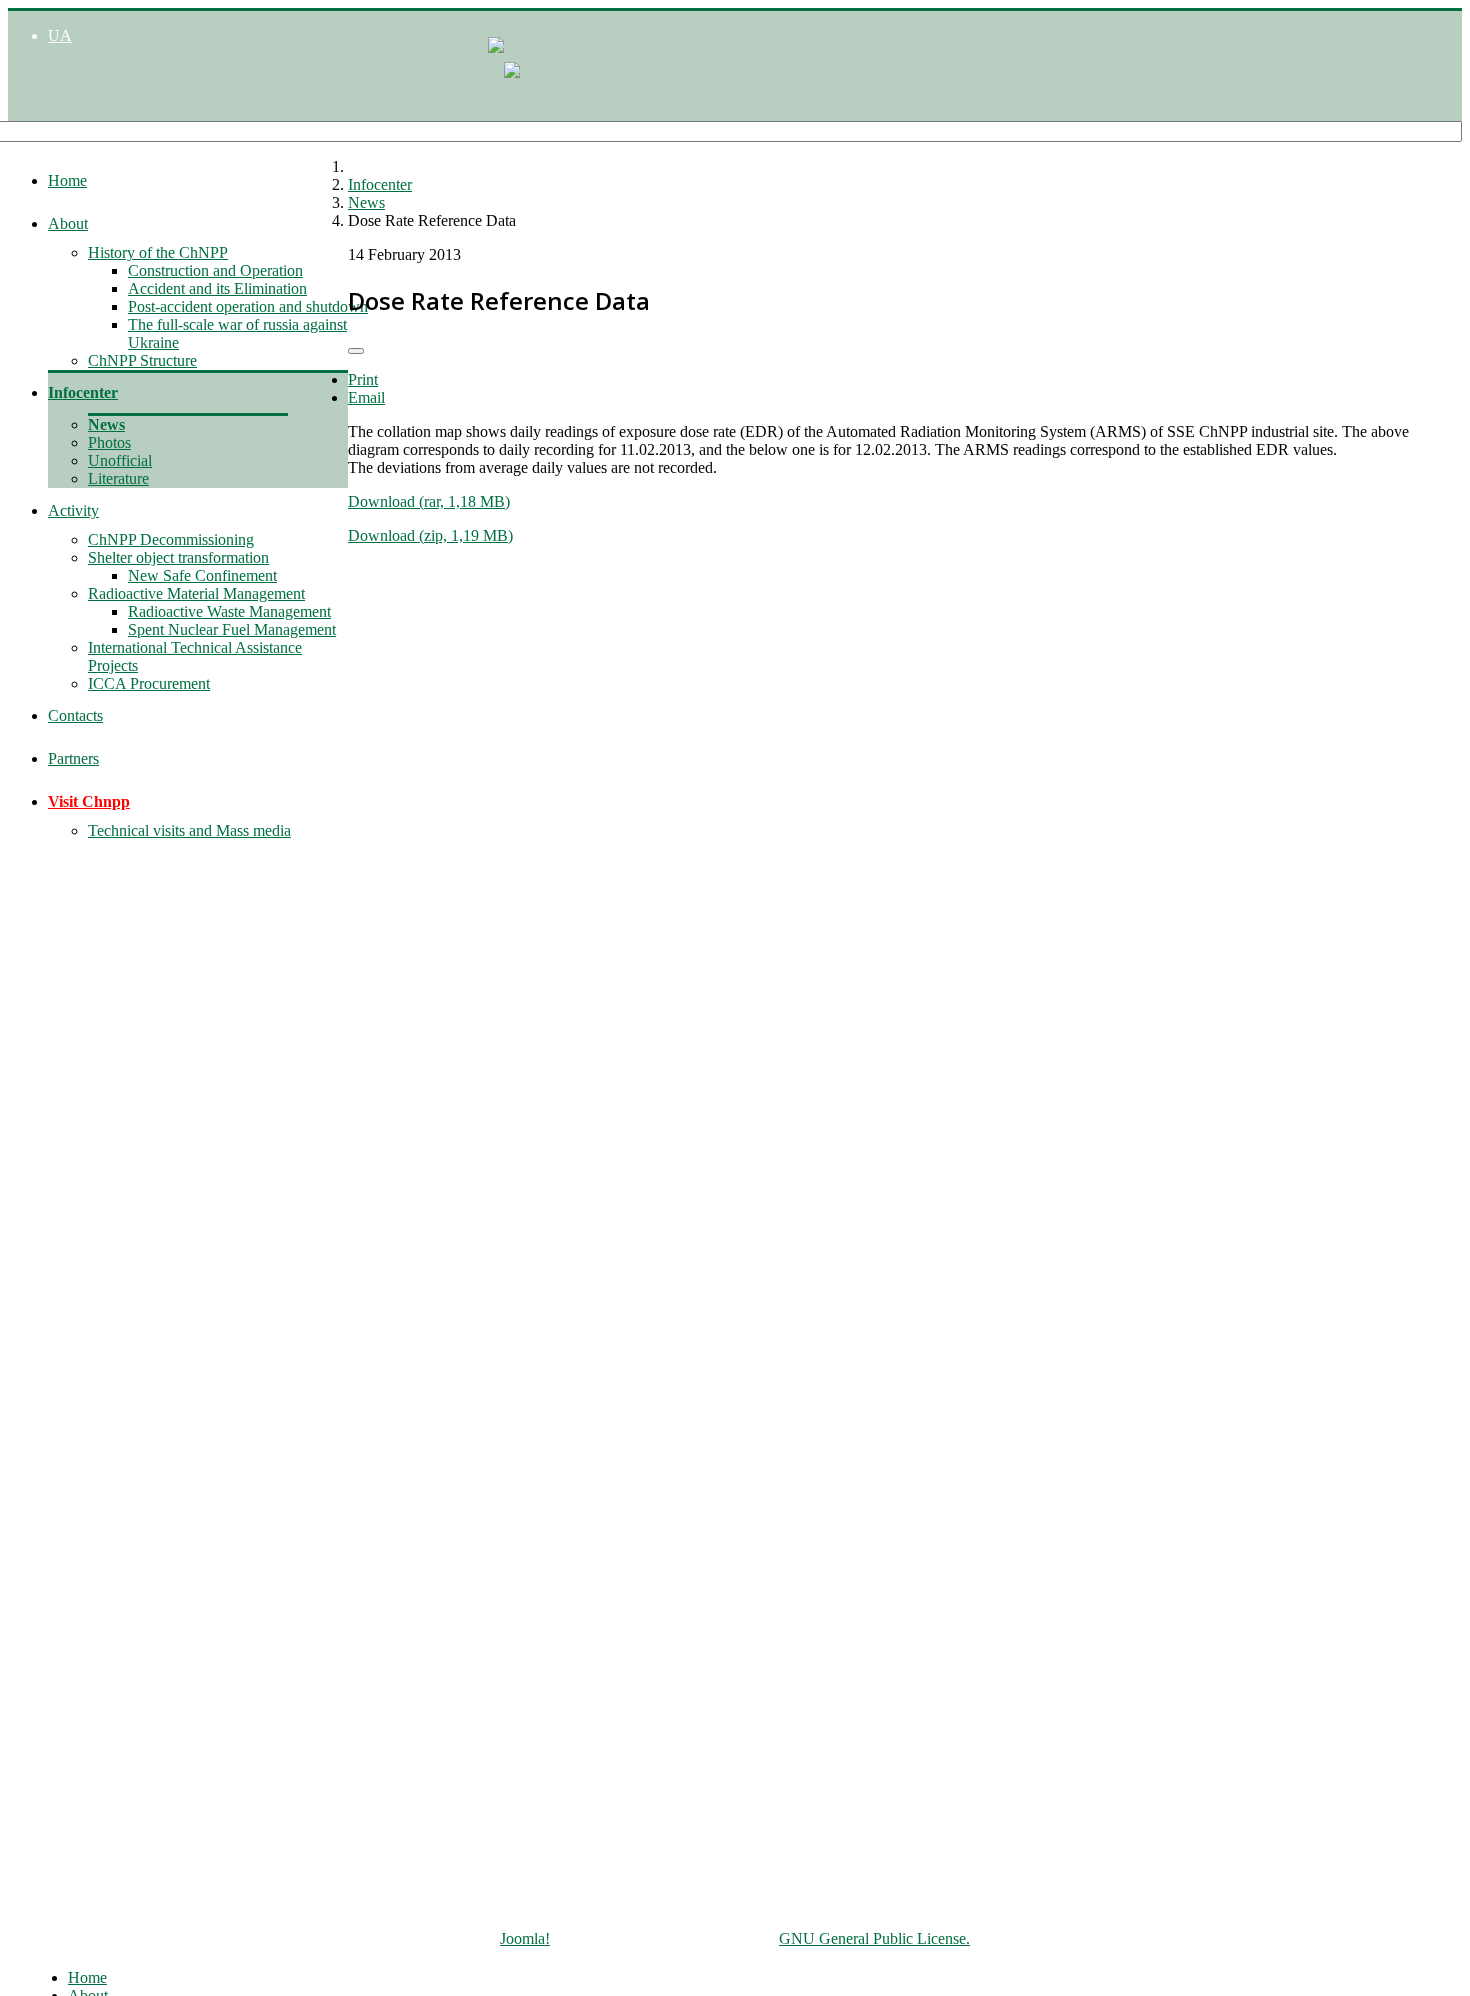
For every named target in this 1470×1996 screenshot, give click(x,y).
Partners (73, 758)
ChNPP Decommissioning (171, 539)
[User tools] (356, 351)
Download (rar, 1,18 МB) (429, 501)
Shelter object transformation (178, 557)
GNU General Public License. (874, 1938)
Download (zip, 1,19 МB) (430, 535)
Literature (118, 478)
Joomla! (525, 1938)
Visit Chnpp (89, 801)
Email (366, 397)
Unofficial (120, 460)
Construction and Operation (215, 270)
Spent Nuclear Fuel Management (232, 629)
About (68, 223)
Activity (73, 510)
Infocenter (83, 392)
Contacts (75, 715)
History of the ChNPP (158, 252)
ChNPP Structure (142, 360)
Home (67, 180)
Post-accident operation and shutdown (248, 306)
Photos (109, 442)
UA (60, 35)
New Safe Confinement (202, 575)
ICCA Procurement (149, 683)
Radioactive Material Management (196, 593)
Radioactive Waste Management (229, 611)
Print (363, 379)
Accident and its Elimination (217, 288)
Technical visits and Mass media (189, 830)
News (106, 424)
